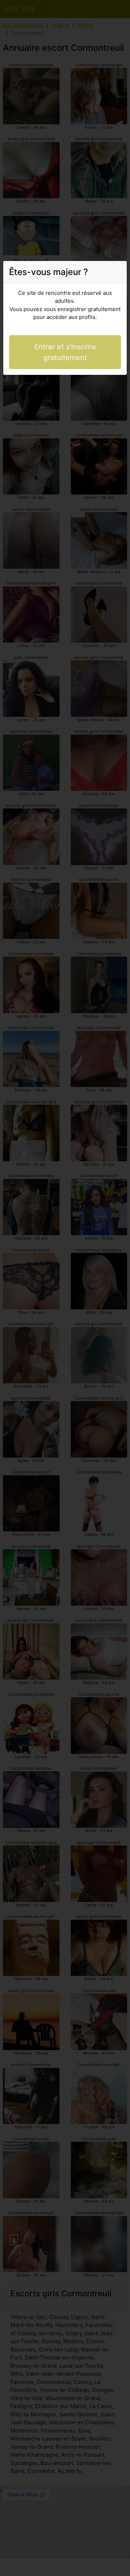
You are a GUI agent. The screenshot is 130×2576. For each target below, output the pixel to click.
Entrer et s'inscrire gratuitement (65, 352)
